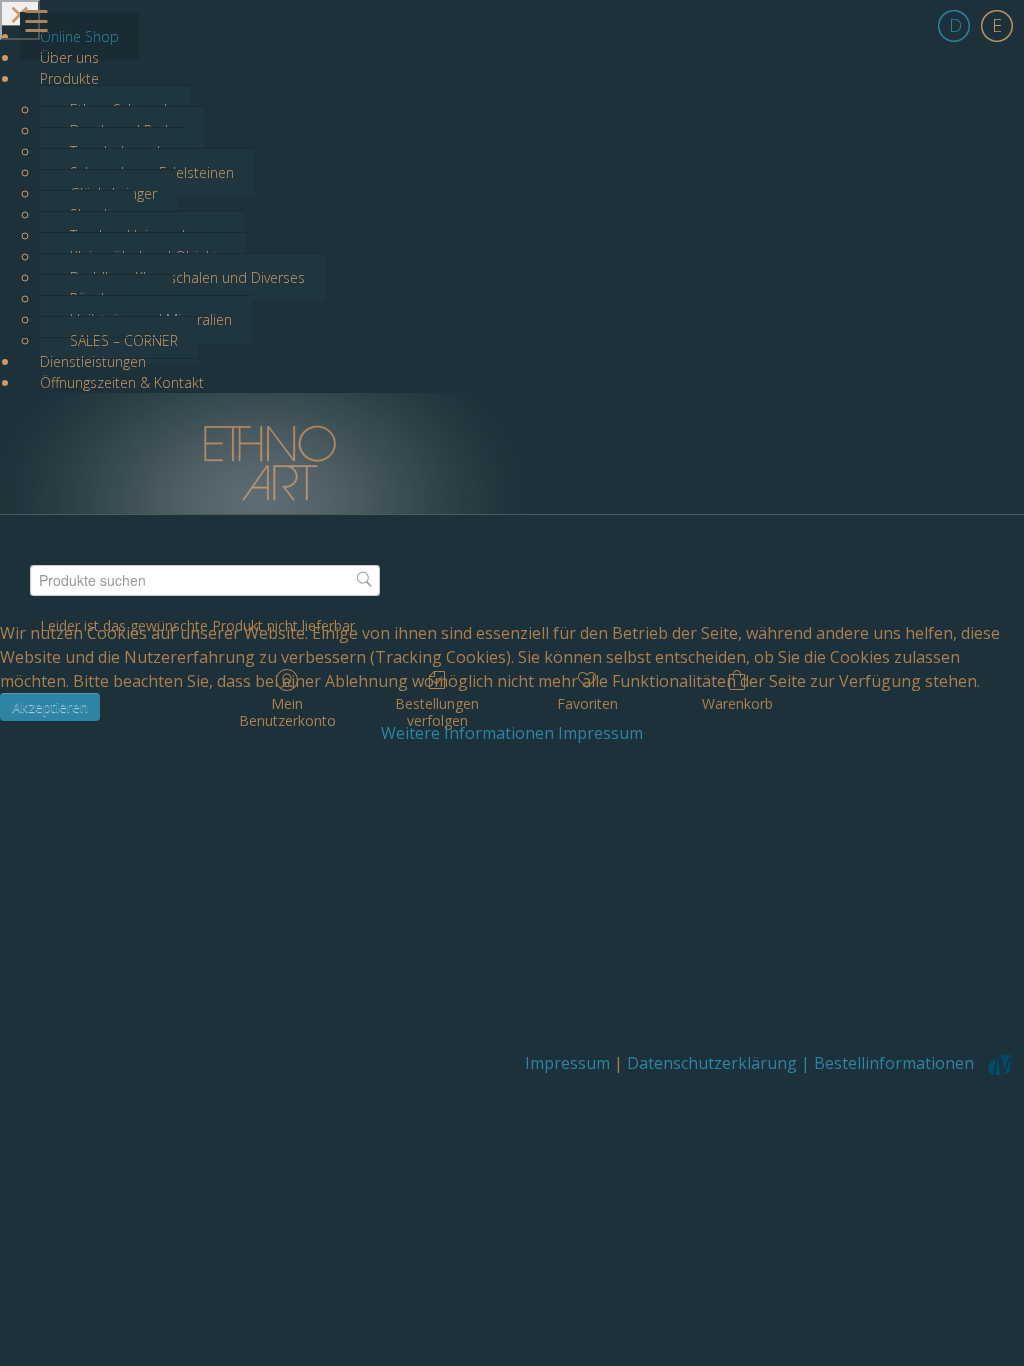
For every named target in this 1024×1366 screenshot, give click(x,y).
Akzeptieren (50, 706)
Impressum (600, 733)
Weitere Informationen (467, 733)
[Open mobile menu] (20, 20)
